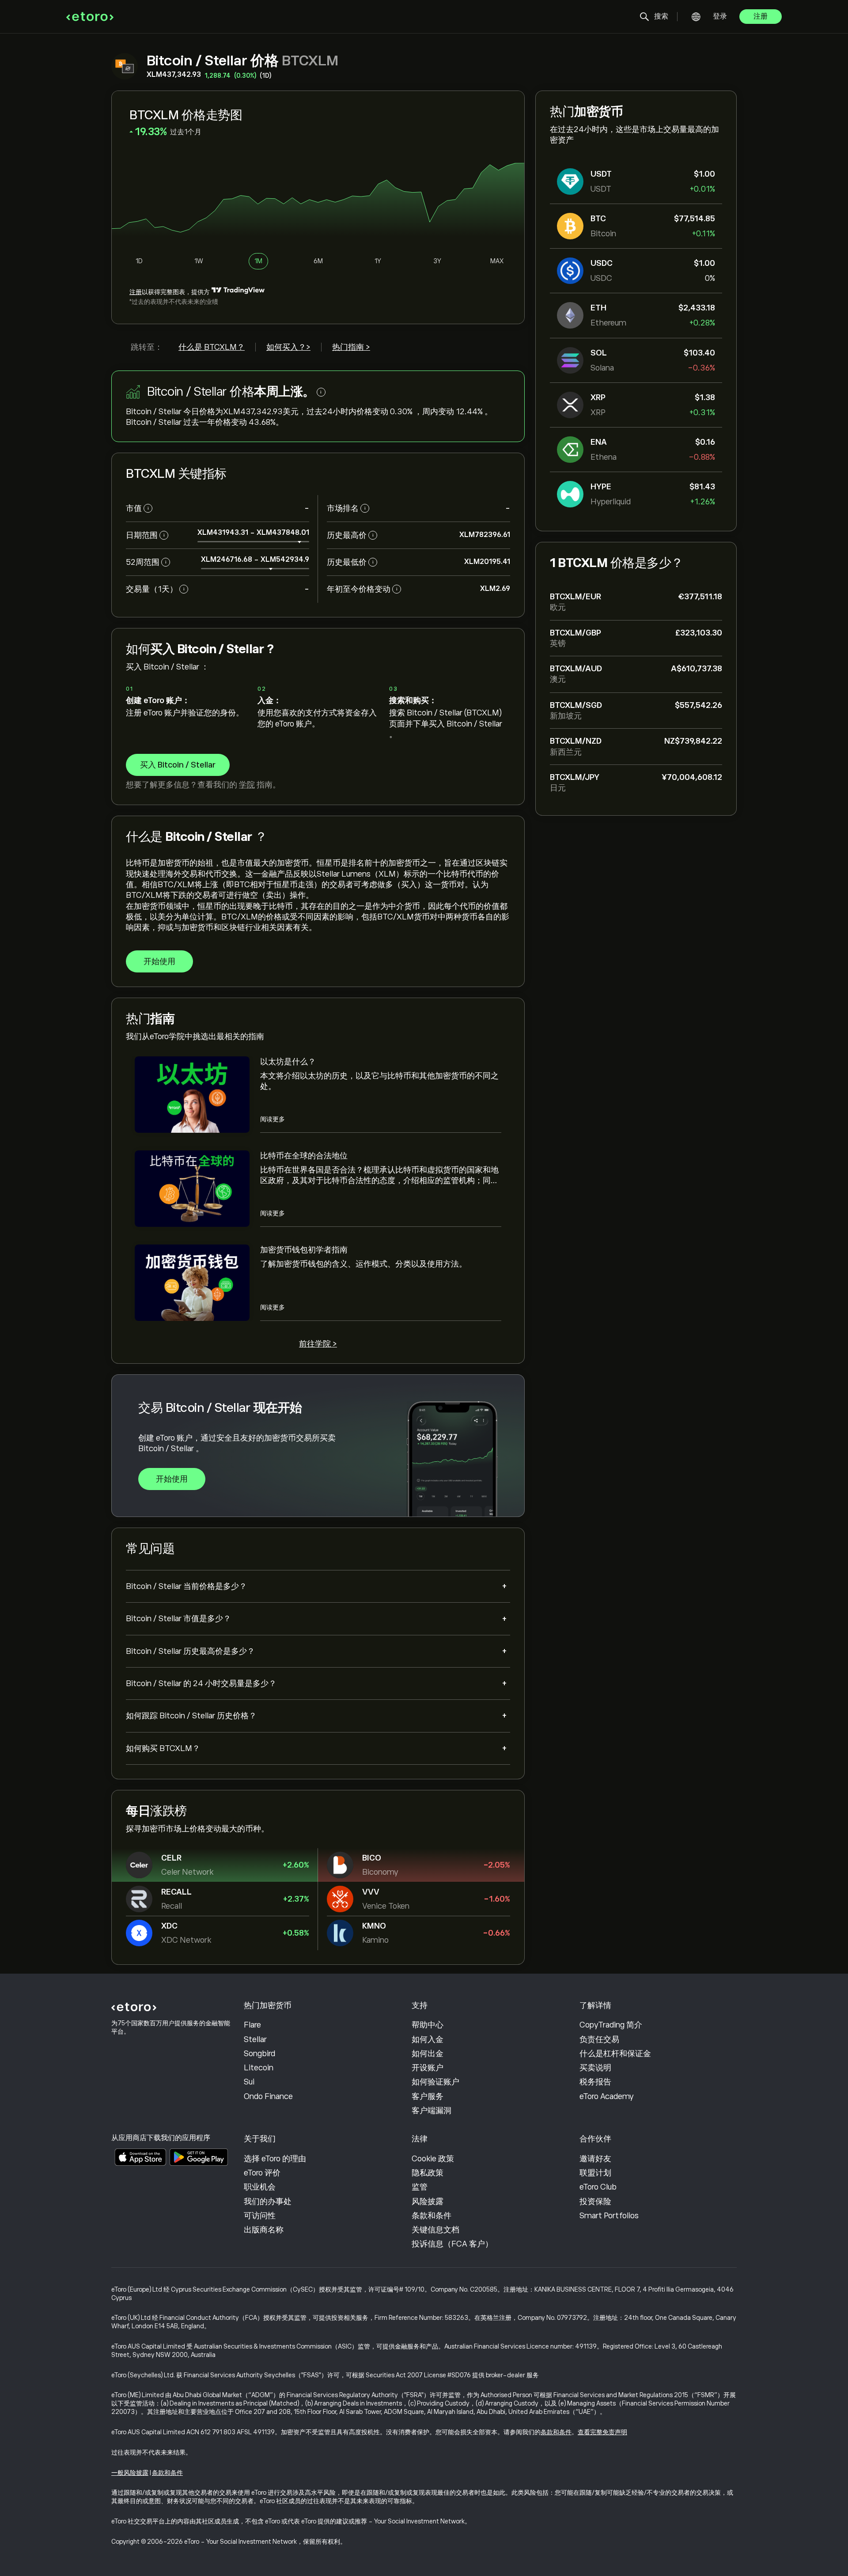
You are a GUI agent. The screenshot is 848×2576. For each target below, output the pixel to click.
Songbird (259, 2054)
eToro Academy (607, 2096)
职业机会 (260, 2187)
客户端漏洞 (432, 2111)
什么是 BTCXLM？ (212, 347)
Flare (252, 2025)
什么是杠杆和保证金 (615, 2054)
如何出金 (428, 2054)
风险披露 (428, 2202)
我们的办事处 (268, 2202)
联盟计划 (595, 2173)
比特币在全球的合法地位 (304, 1156)
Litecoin (259, 2068)
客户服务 (428, 2096)
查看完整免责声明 (602, 2432)
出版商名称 (264, 2230)
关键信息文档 (435, 2230)
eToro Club (598, 2187)
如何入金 (428, 2039)
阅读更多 (273, 1119)
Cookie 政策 (433, 2159)
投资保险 (595, 2202)
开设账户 (428, 2068)
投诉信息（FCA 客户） (452, 2244)
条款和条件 (432, 2216)
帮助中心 (428, 2025)
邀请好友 (595, 2159)
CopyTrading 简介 (611, 2025)
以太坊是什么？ (288, 1062)
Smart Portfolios (609, 2216)
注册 (761, 16)
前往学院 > (318, 1344)
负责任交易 (599, 2039)
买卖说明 (595, 2068)
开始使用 (159, 961)
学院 (247, 785)
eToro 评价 (262, 2173)
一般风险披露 (130, 2473)
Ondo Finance (268, 2096)
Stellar (255, 2039)
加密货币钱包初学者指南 (304, 1250)
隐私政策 (428, 2173)
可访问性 (260, 2216)
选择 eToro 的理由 (275, 2159)
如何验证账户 (435, 2082)
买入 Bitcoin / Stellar (178, 765)
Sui (249, 2082)
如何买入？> (288, 347)
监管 (420, 2187)
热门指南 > (351, 347)
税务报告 (595, 2082)
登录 (720, 16)
